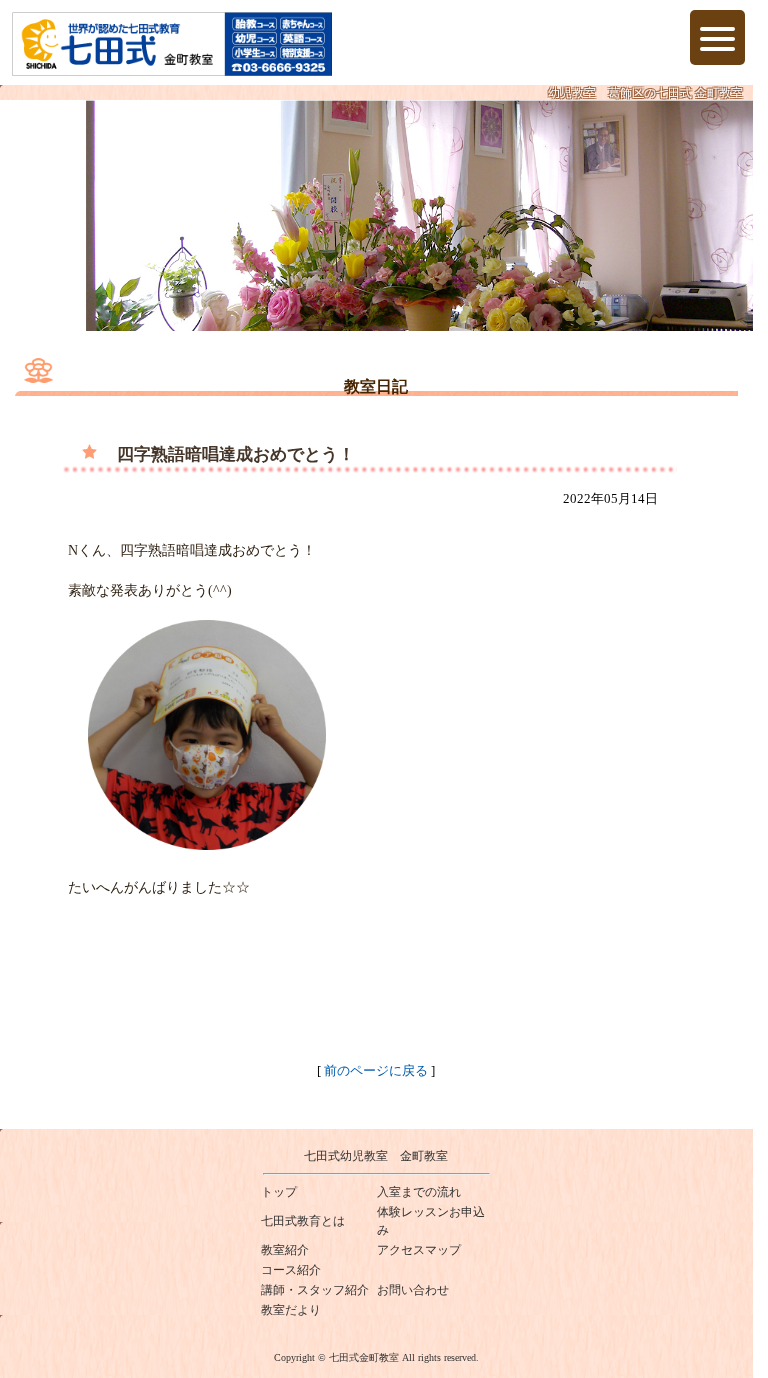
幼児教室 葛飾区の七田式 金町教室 (645, 93)
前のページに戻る (376, 1070)
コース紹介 (291, 1270)
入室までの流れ (419, 1192)
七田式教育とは (303, 1221)
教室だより (291, 1310)
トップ (279, 1192)
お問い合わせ (413, 1290)
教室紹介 (285, 1250)
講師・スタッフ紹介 (315, 1290)
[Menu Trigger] (717, 37)
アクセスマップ (419, 1250)
